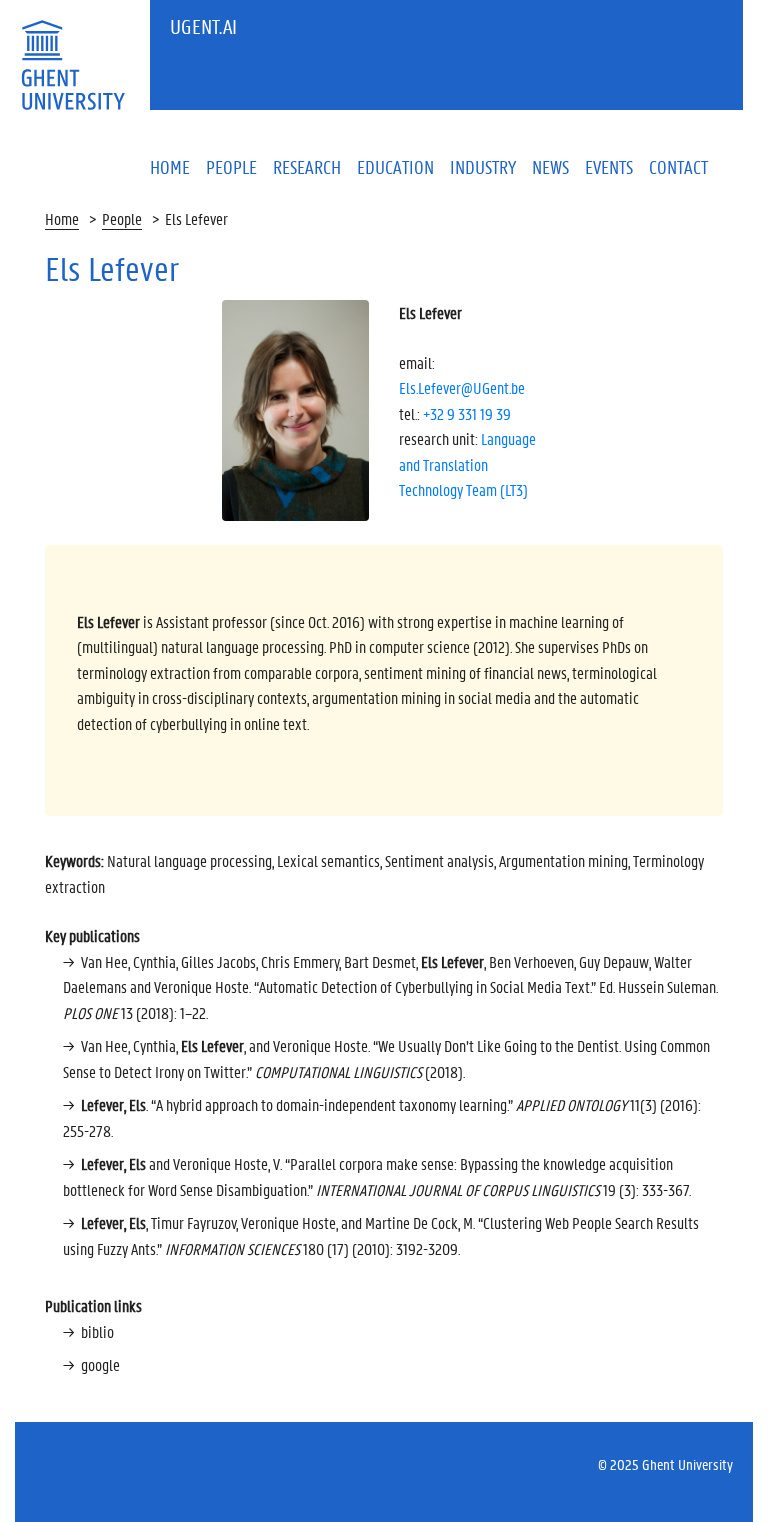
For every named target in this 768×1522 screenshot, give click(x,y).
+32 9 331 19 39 (467, 413)
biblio (97, 1331)
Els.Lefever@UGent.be (462, 387)
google (100, 1364)
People (122, 218)
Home (62, 218)
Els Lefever (196, 218)
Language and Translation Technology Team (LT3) (467, 464)
